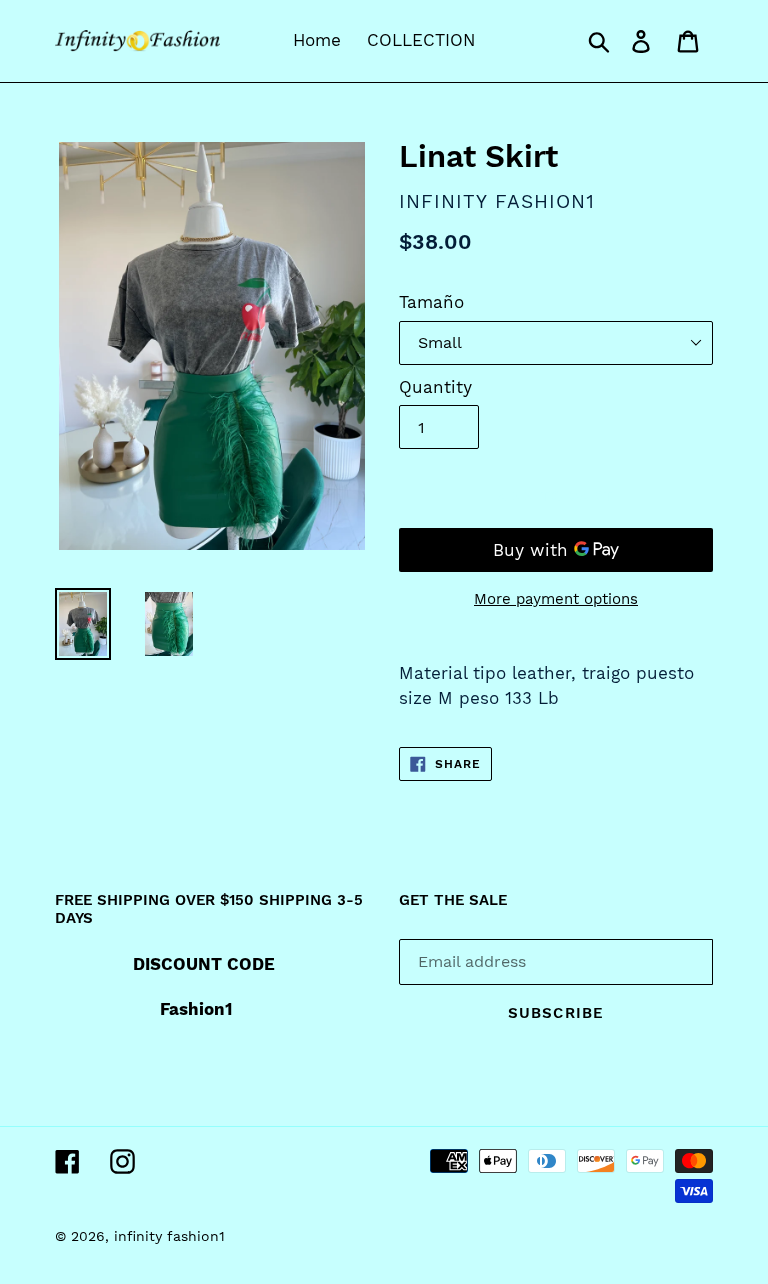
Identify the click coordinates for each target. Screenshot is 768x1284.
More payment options (556, 599)
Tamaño (431, 302)
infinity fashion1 (169, 1236)
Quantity (435, 387)
